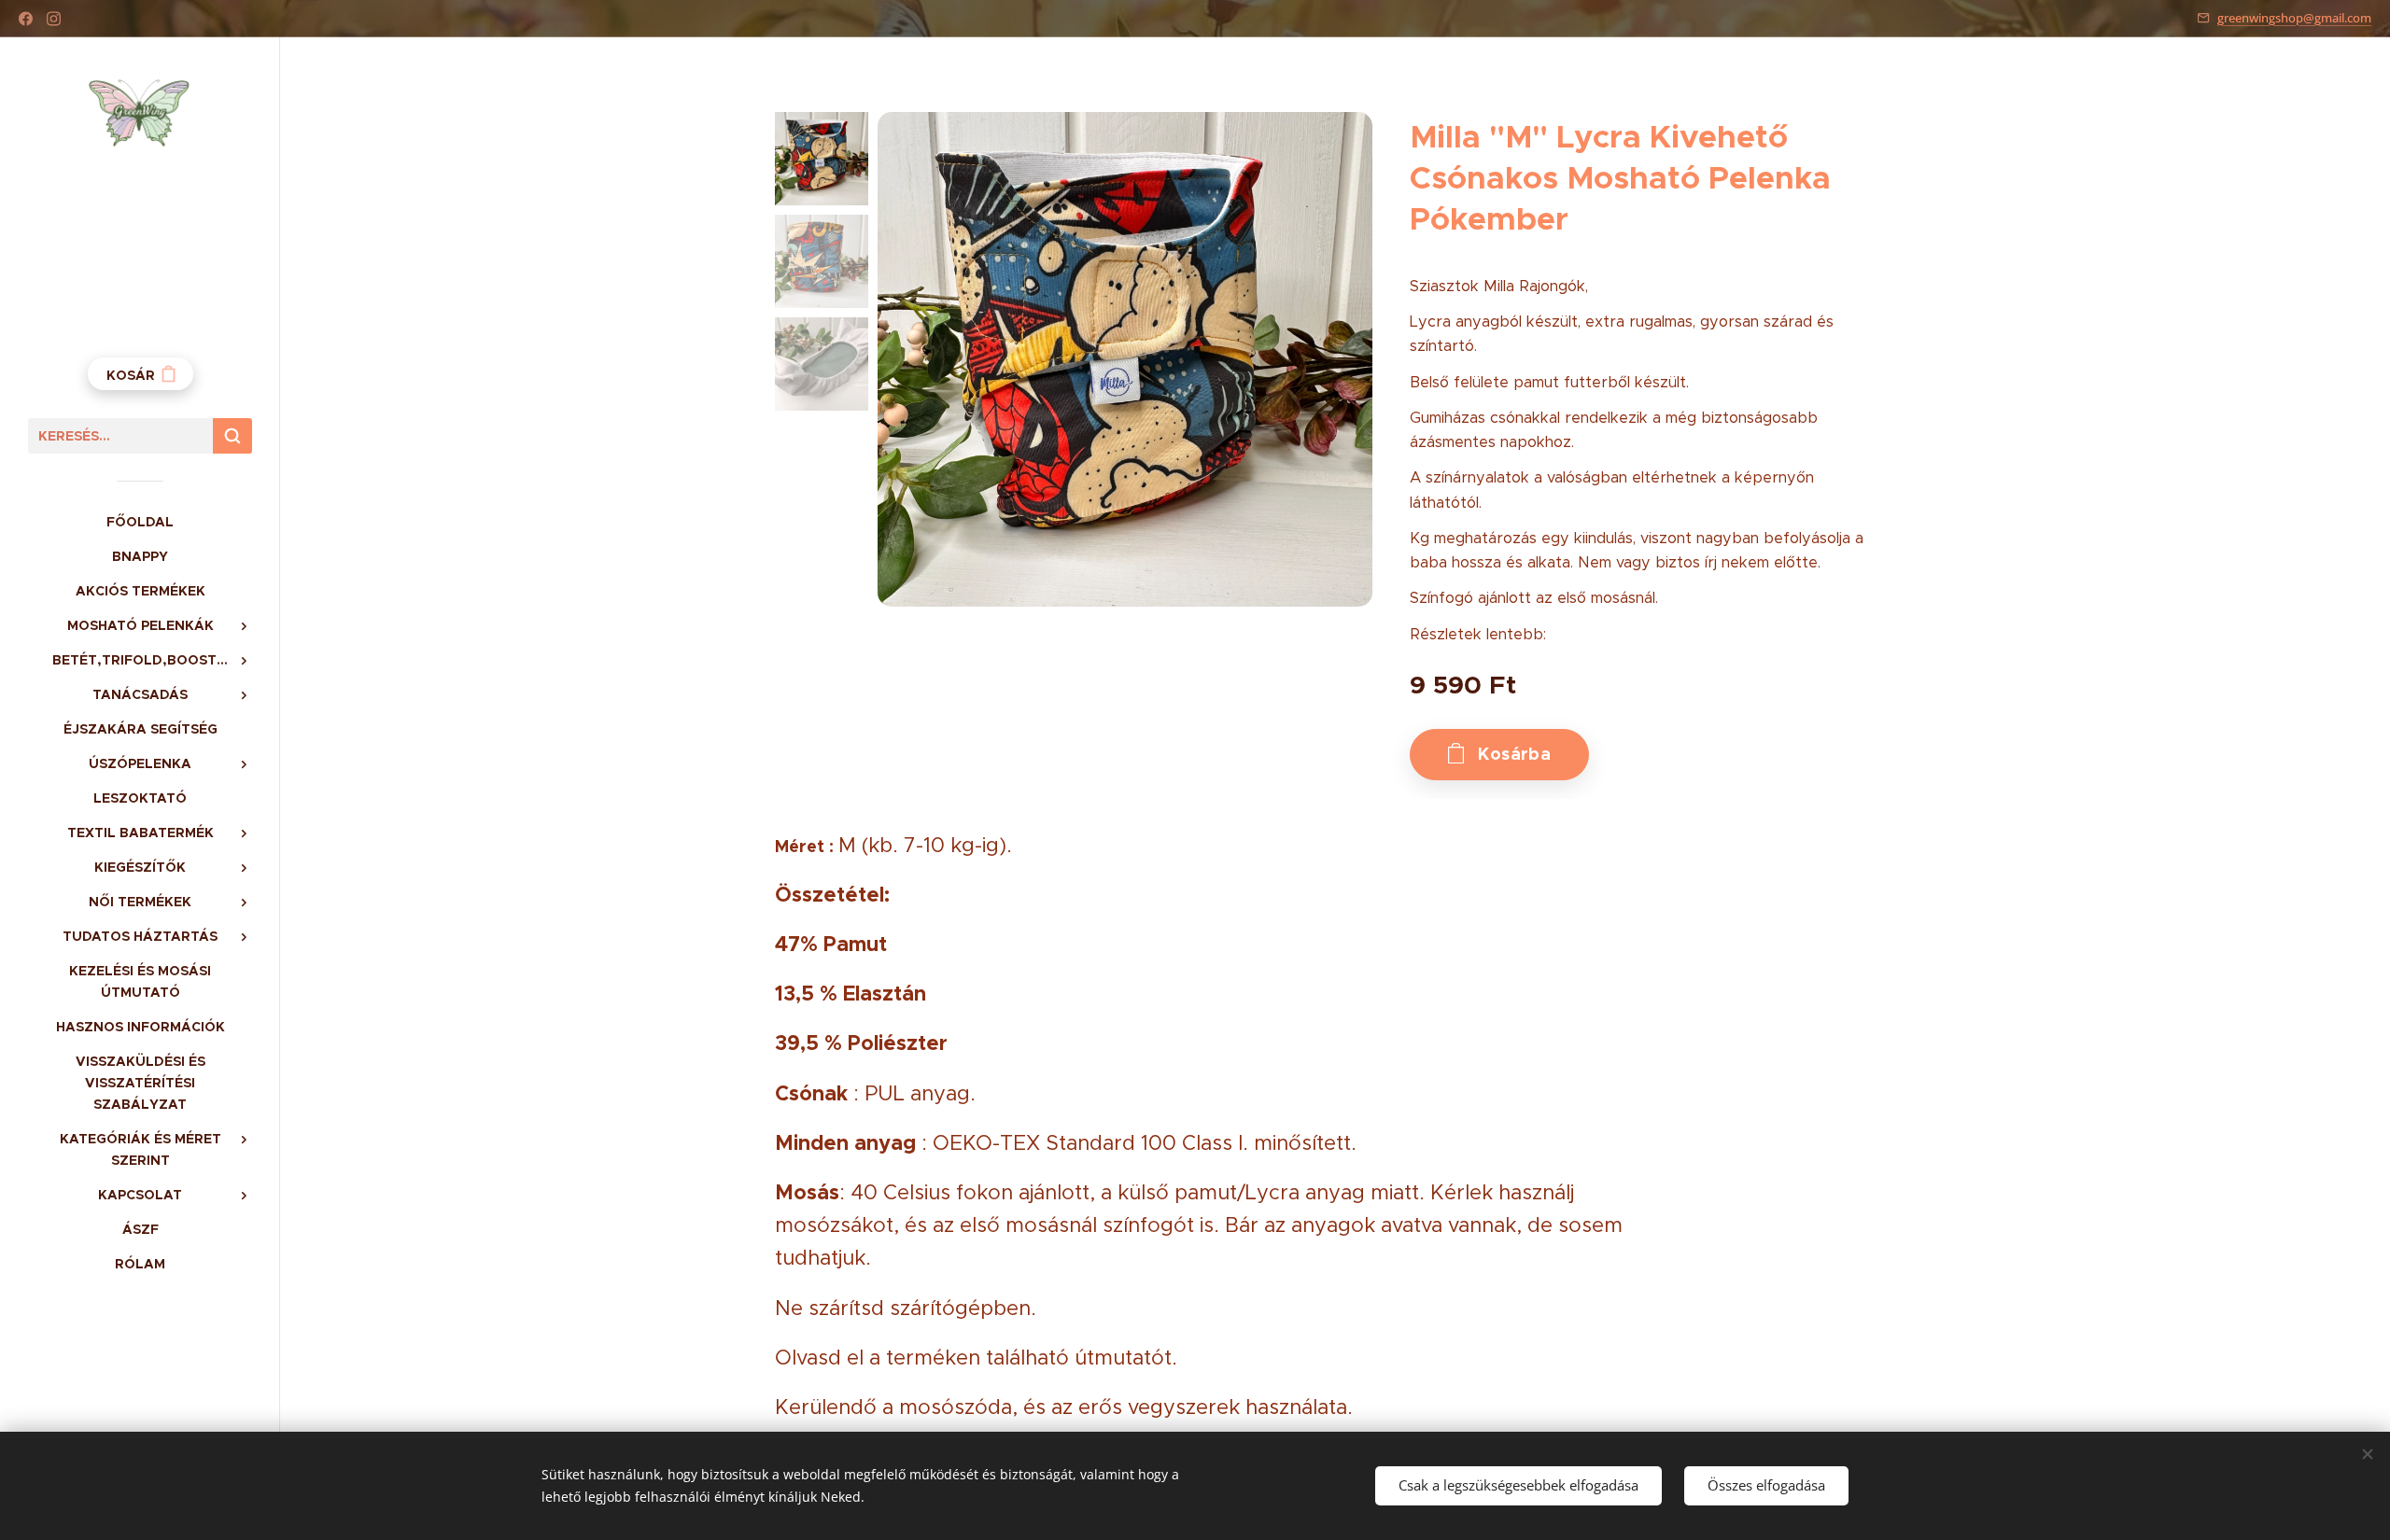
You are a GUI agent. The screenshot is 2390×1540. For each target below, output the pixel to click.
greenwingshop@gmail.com (2294, 18)
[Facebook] (26, 19)
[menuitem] (140, 522)
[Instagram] (54, 19)
